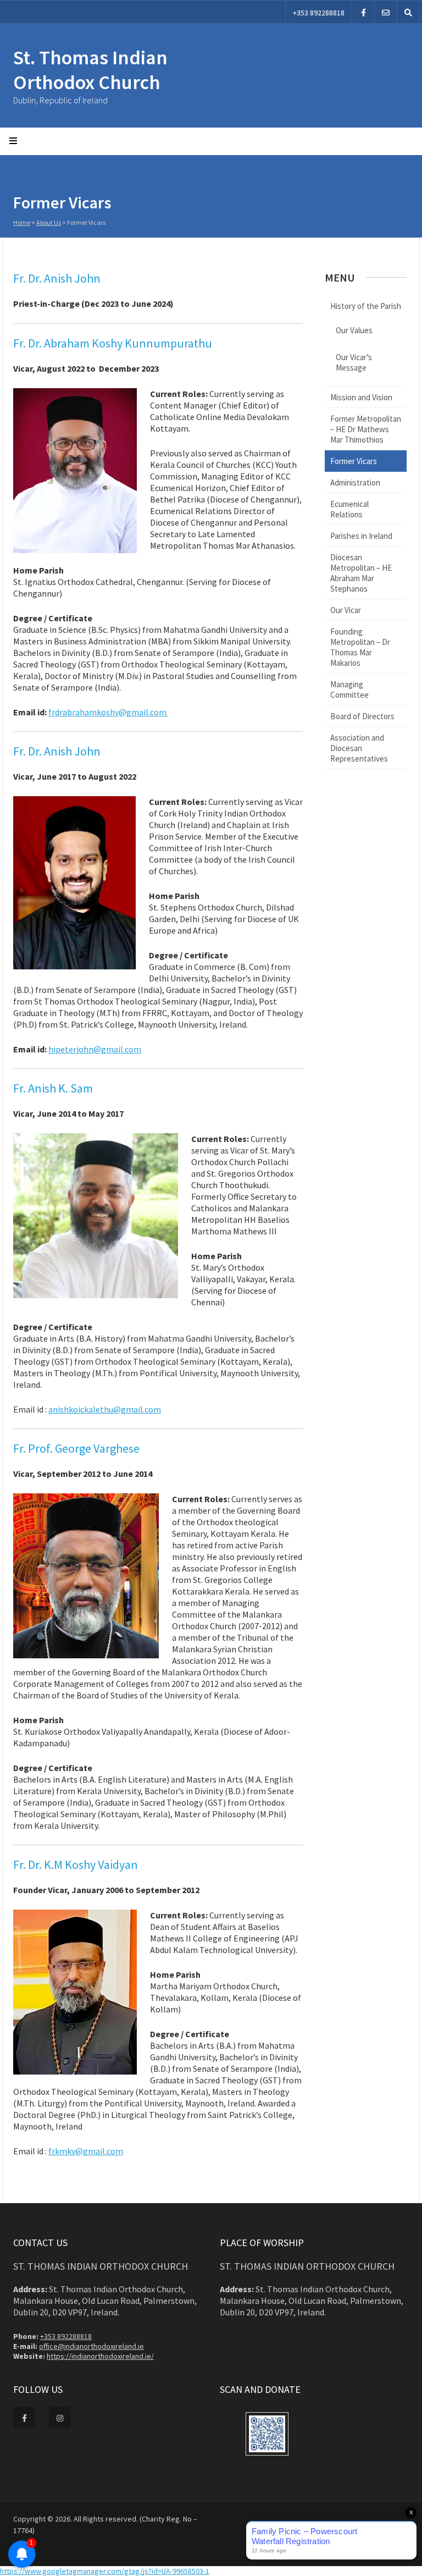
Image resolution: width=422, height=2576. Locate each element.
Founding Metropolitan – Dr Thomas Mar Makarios (360, 647)
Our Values (354, 330)
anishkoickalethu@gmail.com (105, 1409)
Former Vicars (354, 461)
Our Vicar (346, 610)
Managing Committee (349, 689)
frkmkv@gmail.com (86, 2151)
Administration (355, 482)
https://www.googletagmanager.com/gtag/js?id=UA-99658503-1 (105, 2571)
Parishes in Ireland (361, 536)
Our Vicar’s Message (354, 362)
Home (22, 222)
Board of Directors (362, 716)
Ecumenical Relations (349, 509)
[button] (267, 2435)
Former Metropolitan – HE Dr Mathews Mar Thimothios (366, 429)
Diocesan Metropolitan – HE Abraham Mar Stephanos (361, 573)
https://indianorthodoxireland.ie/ (100, 2356)
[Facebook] (363, 12)
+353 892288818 (319, 13)
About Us (49, 222)
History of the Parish (366, 306)
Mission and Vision (361, 397)
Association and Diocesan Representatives (359, 748)
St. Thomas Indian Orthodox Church (90, 70)
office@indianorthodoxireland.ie (91, 2346)
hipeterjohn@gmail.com (95, 1049)
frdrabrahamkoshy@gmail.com (108, 712)
